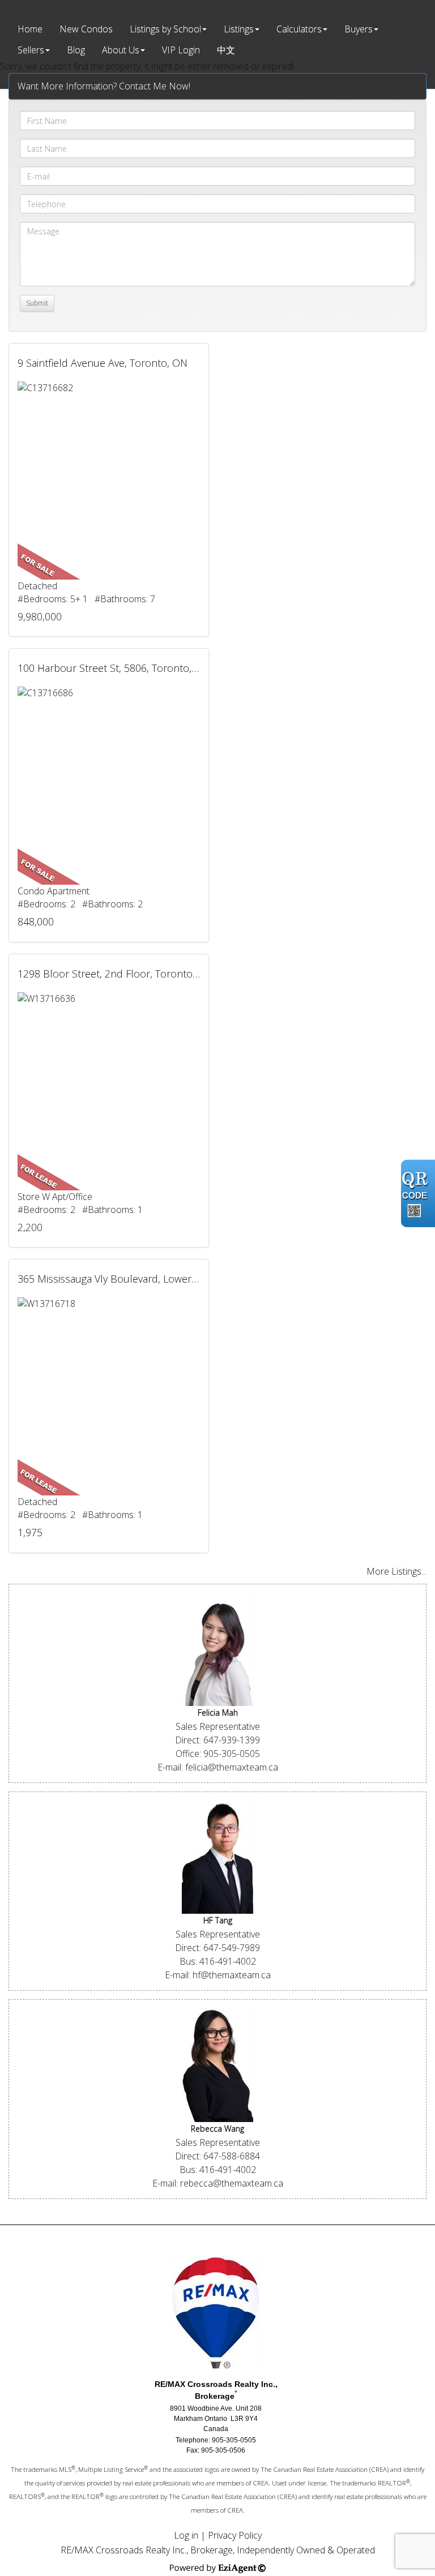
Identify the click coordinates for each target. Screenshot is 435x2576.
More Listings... (396, 1571)
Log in (186, 2535)
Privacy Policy (235, 2535)
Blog (76, 50)
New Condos (86, 29)
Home (30, 29)
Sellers (31, 50)
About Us (121, 50)
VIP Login (181, 50)
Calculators (299, 29)
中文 (226, 50)
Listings (239, 29)
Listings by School (165, 29)
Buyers (359, 29)
